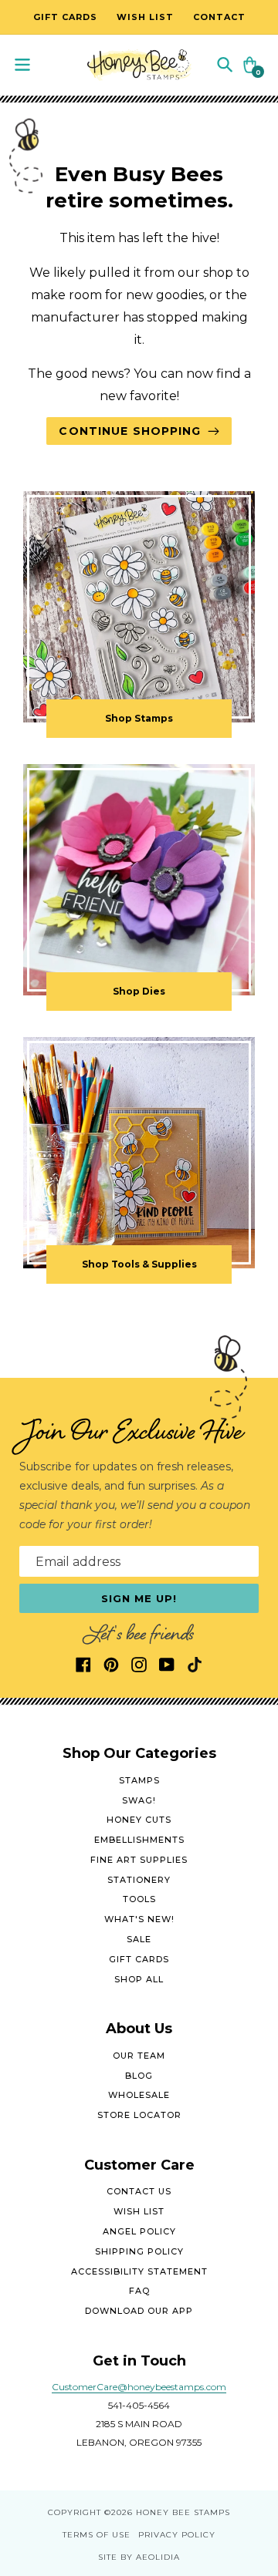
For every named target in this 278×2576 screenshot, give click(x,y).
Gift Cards (139, 1959)
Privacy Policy (177, 2535)
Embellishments (139, 1840)
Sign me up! (139, 1598)
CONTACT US (139, 2191)
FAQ (139, 2291)
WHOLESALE (139, 2095)
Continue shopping (130, 431)
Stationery (139, 1880)
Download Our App (139, 2311)
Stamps (139, 1780)
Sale (139, 1939)
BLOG (139, 2076)
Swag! (139, 1800)
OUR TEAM (139, 2056)
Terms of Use (97, 2535)
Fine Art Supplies (139, 1860)
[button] (225, 64)
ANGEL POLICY (139, 2231)
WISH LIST (139, 2211)
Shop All (139, 1979)
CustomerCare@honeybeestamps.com (139, 2387)
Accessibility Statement (139, 2271)
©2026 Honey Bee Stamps (167, 2512)
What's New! (139, 1919)
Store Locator (139, 2115)
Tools (139, 1899)
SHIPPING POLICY (139, 2251)
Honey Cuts (139, 1820)
